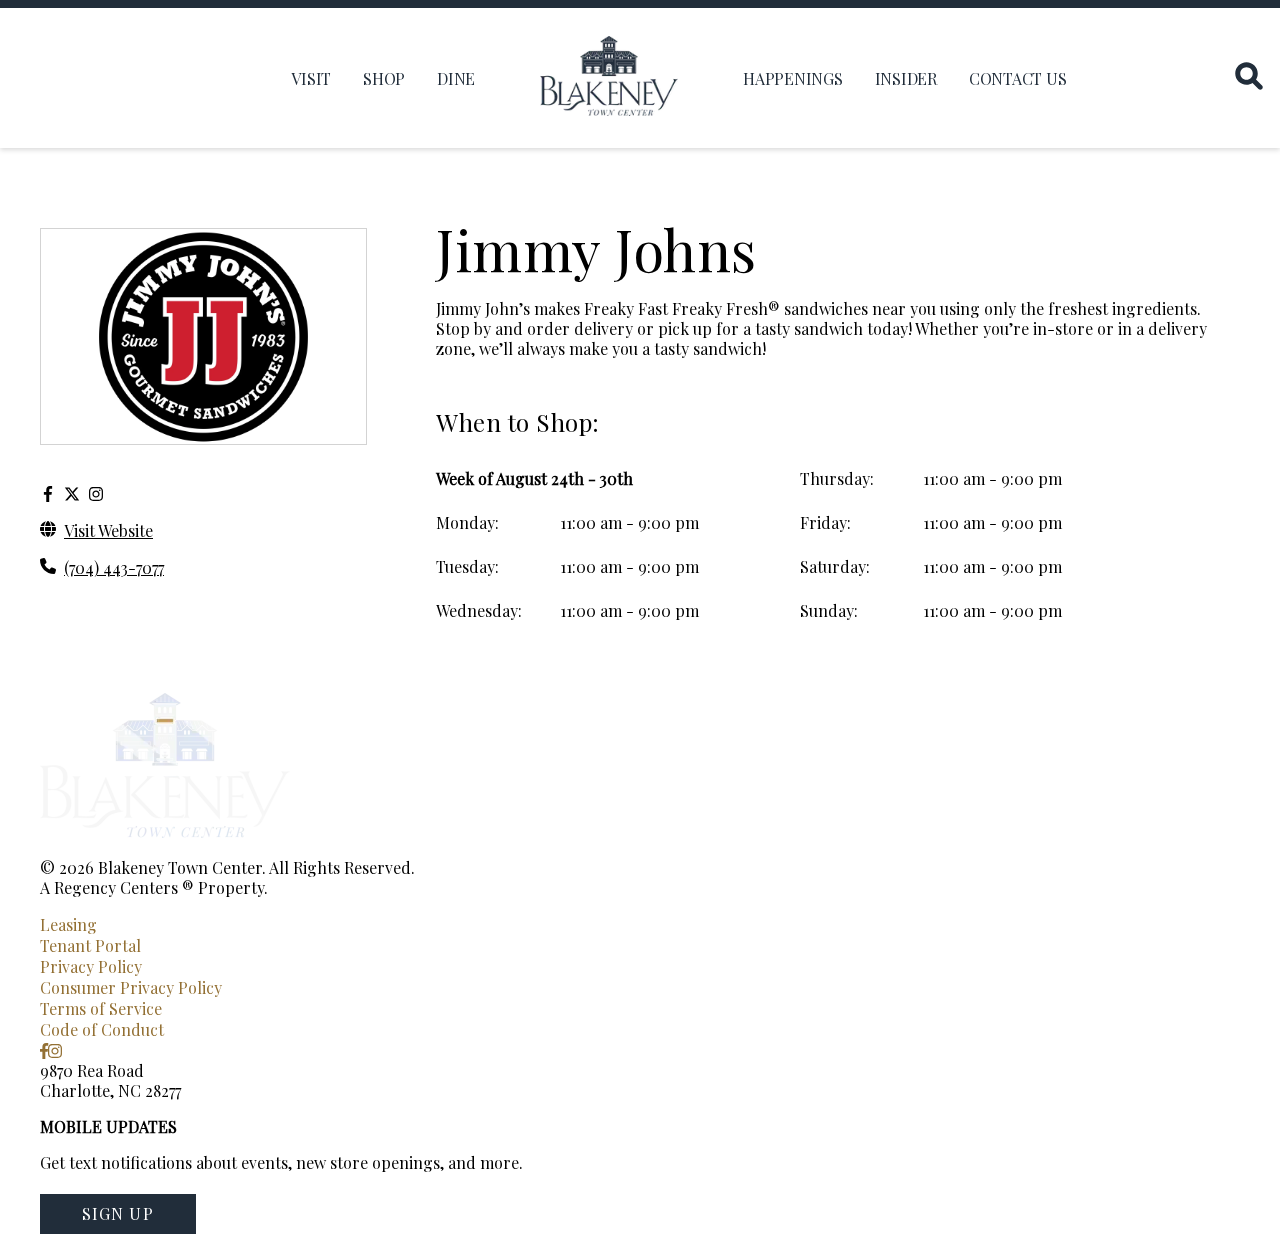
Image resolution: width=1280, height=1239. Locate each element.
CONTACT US (1018, 78)
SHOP (384, 78)
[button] (118, 1214)
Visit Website (108, 530)
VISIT (311, 78)
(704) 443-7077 (114, 567)
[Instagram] (96, 493)
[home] (609, 78)
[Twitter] (72, 493)
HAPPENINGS (793, 78)
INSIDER (906, 78)
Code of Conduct (102, 1029)
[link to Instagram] (55, 1050)
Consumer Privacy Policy (131, 987)
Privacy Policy (91, 966)
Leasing (68, 924)
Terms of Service (101, 1008)
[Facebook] (48, 493)
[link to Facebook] (44, 1050)
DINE (456, 78)
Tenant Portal (90, 945)
